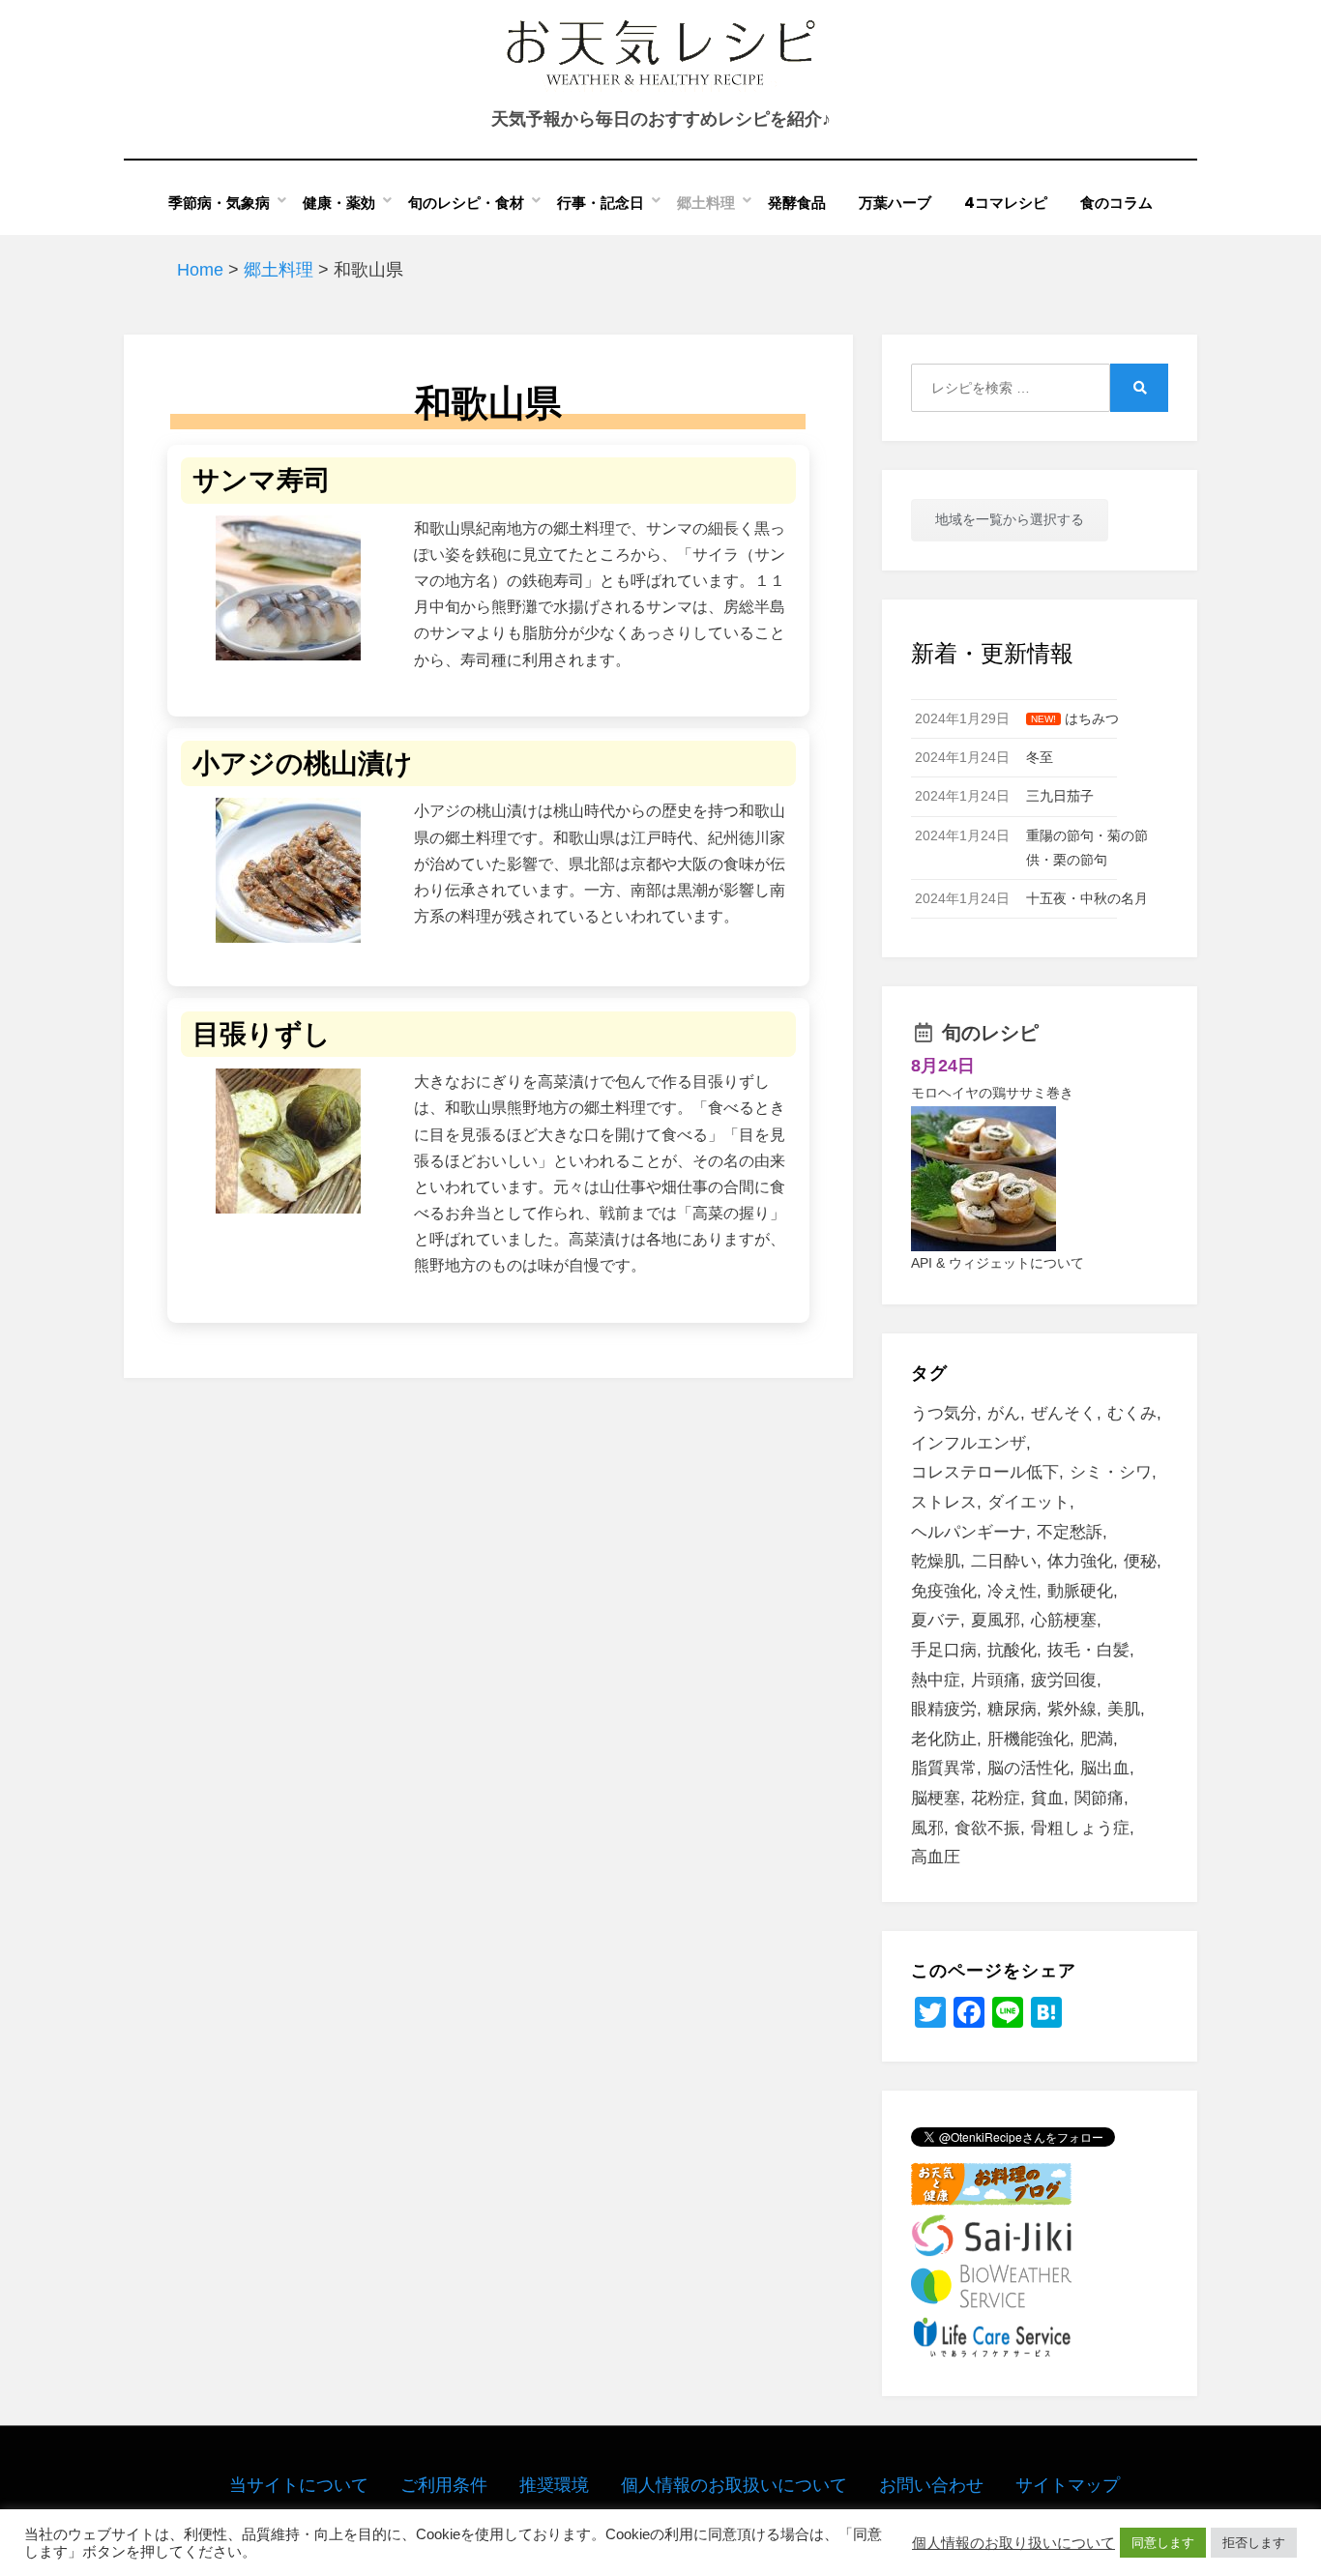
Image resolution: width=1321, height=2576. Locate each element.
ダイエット (1028, 1502)
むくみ (1132, 1413)
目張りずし (262, 1034)
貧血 (1047, 1798)
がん (1004, 1413)
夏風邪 (996, 1620)
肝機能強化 (1028, 1739)
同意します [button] (1163, 2543)
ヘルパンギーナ (969, 1532)
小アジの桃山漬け (303, 763)
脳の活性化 (1028, 1768)
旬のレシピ (990, 1033)
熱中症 (936, 1680)
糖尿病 (1012, 1709)
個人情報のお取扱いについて (734, 2485)
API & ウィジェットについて (998, 1263)
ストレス (944, 1502)
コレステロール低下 (985, 1472)
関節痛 (1099, 1798)
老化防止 (944, 1739)
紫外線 (1072, 1709)
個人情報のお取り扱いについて (1013, 2543)
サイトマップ (1068, 2485)
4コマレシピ (1006, 203)
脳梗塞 (936, 1798)
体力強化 (1080, 1561)
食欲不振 (987, 1828)
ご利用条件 (444, 2485)
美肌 (1124, 1709)
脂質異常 (944, 1768)
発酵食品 (797, 203)
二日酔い (1004, 1561)
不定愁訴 (1070, 1532)
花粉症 (996, 1798)
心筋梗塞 (1064, 1620)
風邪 (927, 1828)
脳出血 (1105, 1768)
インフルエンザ (969, 1443)
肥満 (1097, 1739)
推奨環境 (554, 2485)
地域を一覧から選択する (1010, 519)
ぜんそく (1064, 1413)
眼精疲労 (944, 1709)
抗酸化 (1012, 1650)
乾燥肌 (936, 1561)
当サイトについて (299, 2485)
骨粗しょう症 (1080, 1828)
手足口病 (944, 1650)
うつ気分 (944, 1413)
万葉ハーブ (895, 203)
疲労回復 (1064, 1680)
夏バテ (936, 1620)
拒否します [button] (1254, 2543)
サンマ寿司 (262, 480)
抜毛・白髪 (1088, 1650)
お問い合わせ (931, 2485)
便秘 (1140, 1561)
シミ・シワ (1111, 1472)
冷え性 (1012, 1591)
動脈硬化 (1080, 1591)
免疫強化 (944, 1591)
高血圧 (936, 1857)
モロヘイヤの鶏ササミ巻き (992, 1093)
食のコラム (1116, 203)
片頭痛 (996, 1680)
